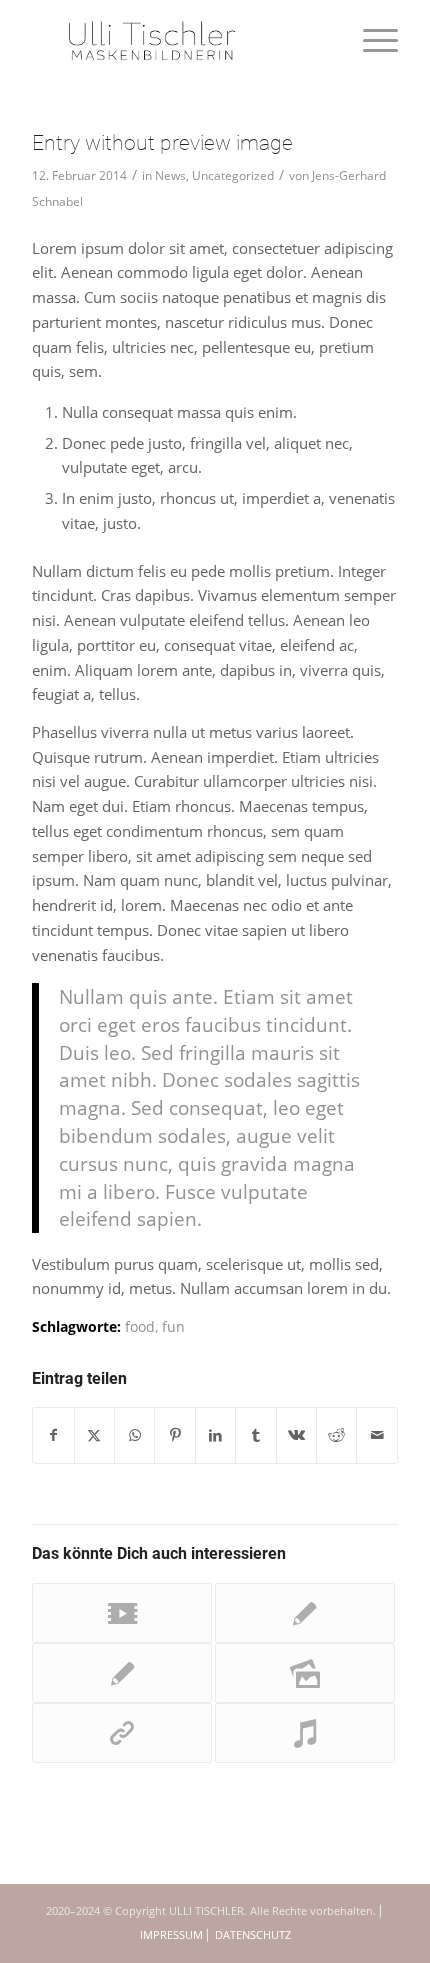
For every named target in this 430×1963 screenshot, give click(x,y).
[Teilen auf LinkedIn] (215, 1435)
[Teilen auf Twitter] (94, 1435)
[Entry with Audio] (305, 1733)
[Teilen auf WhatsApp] (134, 1435)
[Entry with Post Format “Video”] (122, 1613)
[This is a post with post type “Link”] (122, 1733)
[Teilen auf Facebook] (53, 1435)
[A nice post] (122, 1673)
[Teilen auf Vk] (296, 1435)
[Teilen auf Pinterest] (174, 1435)
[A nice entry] (305, 1613)
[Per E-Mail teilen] (377, 1435)
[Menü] (370, 40)
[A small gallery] (305, 1673)
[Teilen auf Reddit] (336, 1435)
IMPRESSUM (171, 1934)
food (140, 1327)
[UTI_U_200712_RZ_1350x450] (178, 40)
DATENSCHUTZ (253, 1934)
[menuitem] (370, 40)
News (170, 175)
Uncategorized (233, 175)
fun (173, 1327)
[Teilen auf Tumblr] (255, 1435)
